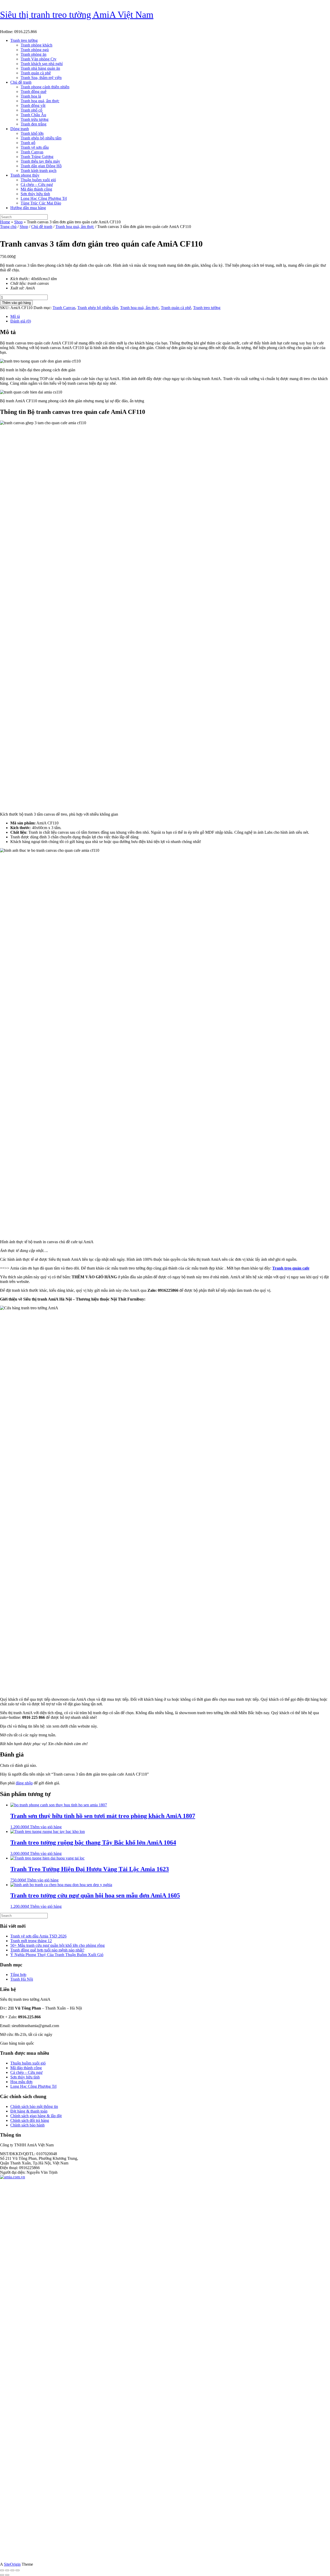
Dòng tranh (20, 129)
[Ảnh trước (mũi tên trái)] (2, 2575)
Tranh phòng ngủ (35, 50)
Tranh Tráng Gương (37, 157)
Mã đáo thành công (36, 189)
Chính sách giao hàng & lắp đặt (36, 2116)
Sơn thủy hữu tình (35, 194)
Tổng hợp (18, 1975)
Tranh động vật (33, 105)
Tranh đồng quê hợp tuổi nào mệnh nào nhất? (47, 1950)
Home (5, 222)
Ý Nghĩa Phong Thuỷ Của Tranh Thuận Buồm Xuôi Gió (57, 1955)
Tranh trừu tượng (35, 119)
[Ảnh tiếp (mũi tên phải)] (7, 2575)
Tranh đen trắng (34, 124)
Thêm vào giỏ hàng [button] (46, 1827)
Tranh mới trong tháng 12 (31, 1941)
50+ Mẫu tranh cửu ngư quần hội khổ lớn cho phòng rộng (57, 1945)
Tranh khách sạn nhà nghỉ (42, 64)
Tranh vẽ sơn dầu (35, 147)
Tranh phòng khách (36, 45)
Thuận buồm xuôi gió (38, 180)
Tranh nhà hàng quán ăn (40, 68)
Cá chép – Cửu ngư (37, 184)
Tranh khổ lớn (32, 133)
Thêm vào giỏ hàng (16, 303)
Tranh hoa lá (31, 96)
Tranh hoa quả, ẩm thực (40, 101)
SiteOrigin (12, 2564)
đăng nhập (24, 1783)
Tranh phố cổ (31, 110)
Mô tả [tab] (15, 316)
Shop (18, 222)
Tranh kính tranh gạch (39, 171)
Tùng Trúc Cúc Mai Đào (41, 203)
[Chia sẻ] (12, 2570)
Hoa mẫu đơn (21, 2082)
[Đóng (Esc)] (18, 2570)
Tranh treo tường (24, 40)
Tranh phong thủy (25, 175)
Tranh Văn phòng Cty (39, 59)
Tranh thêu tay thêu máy (40, 161)
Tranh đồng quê (34, 92)
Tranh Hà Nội (22, 1979)
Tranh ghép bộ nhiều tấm (41, 138)
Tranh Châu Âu (33, 115)
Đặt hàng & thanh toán (29, 2111)
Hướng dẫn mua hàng (28, 208)
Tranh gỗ (28, 143)
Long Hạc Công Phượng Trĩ (44, 198)
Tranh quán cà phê (36, 73)
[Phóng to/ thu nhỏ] (2, 2570)
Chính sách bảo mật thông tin (34, 2106)
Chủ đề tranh (21, 82)
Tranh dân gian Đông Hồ (41, 166)
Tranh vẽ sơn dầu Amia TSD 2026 (38, 1936)
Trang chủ (8, 227)
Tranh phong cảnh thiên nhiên (45, 87)
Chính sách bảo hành (27, 2125)
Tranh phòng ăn (34, 54)
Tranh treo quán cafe (291, 1268)
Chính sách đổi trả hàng (30, 2120)
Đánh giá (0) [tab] (21, 321)
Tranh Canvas (32, 152)
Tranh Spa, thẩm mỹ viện (41, 78)
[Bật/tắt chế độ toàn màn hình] (7, 2570)
